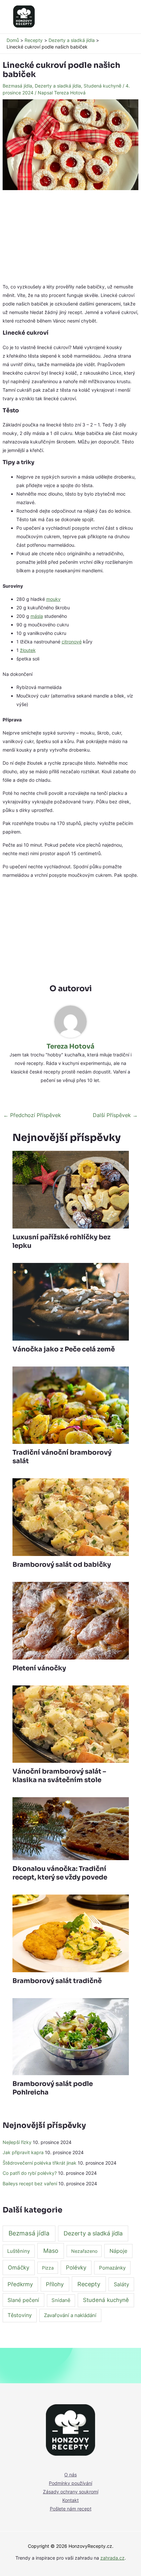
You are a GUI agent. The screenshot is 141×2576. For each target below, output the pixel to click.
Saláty (121, 2284)
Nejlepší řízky (17, 2142)
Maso (51, 2251)
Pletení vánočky (39, 1668)
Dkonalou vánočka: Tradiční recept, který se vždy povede (60, 1873)
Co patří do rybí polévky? (30, 2173)
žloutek (28, 650)
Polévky (76, 2268)
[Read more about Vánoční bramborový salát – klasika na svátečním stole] (71, 1724)
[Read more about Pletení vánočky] (71, 1620)
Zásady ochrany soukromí (71, 2492)
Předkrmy (20, 2284)
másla (37, 616)
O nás (70, 2475)
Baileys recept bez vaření (30, 2183)
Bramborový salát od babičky (62, 1565)
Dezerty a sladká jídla (58, 86)
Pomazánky (112, 2268)
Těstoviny (20, 2315)
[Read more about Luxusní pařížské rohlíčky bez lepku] (71, 1189)
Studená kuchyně (102, 86)
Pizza (48, 2268)
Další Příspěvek (115, 1115)
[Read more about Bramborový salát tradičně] (71, 1933)
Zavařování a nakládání (70, 2315)
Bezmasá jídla (17, 86)
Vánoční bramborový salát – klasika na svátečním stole (59, 1776)
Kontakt (70, 2500)
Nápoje (118, 2251)
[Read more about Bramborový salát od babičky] (71, 1516)
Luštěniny (19, 2251)
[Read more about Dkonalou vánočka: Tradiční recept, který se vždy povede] (71, 1828)
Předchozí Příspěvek (32, 1115)
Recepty (89, 2284)
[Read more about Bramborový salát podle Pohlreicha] (71, 2036)
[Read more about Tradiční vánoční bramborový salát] (71, 1405)
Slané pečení (23, 2300)
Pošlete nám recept (71, 2509)
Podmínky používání (70, 2483)
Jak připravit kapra (23, 2152)
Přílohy (55, 2284)
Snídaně (61, 2300)
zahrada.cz (112, 2558)
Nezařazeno (84, 2251)
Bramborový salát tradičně (57, 1981)
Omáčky (19, 2267)
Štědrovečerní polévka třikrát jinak (40, 2163)
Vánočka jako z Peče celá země (64, 1349)
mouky (53, 599)
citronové (72, 642)
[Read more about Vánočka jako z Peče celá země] (71, 1301)
